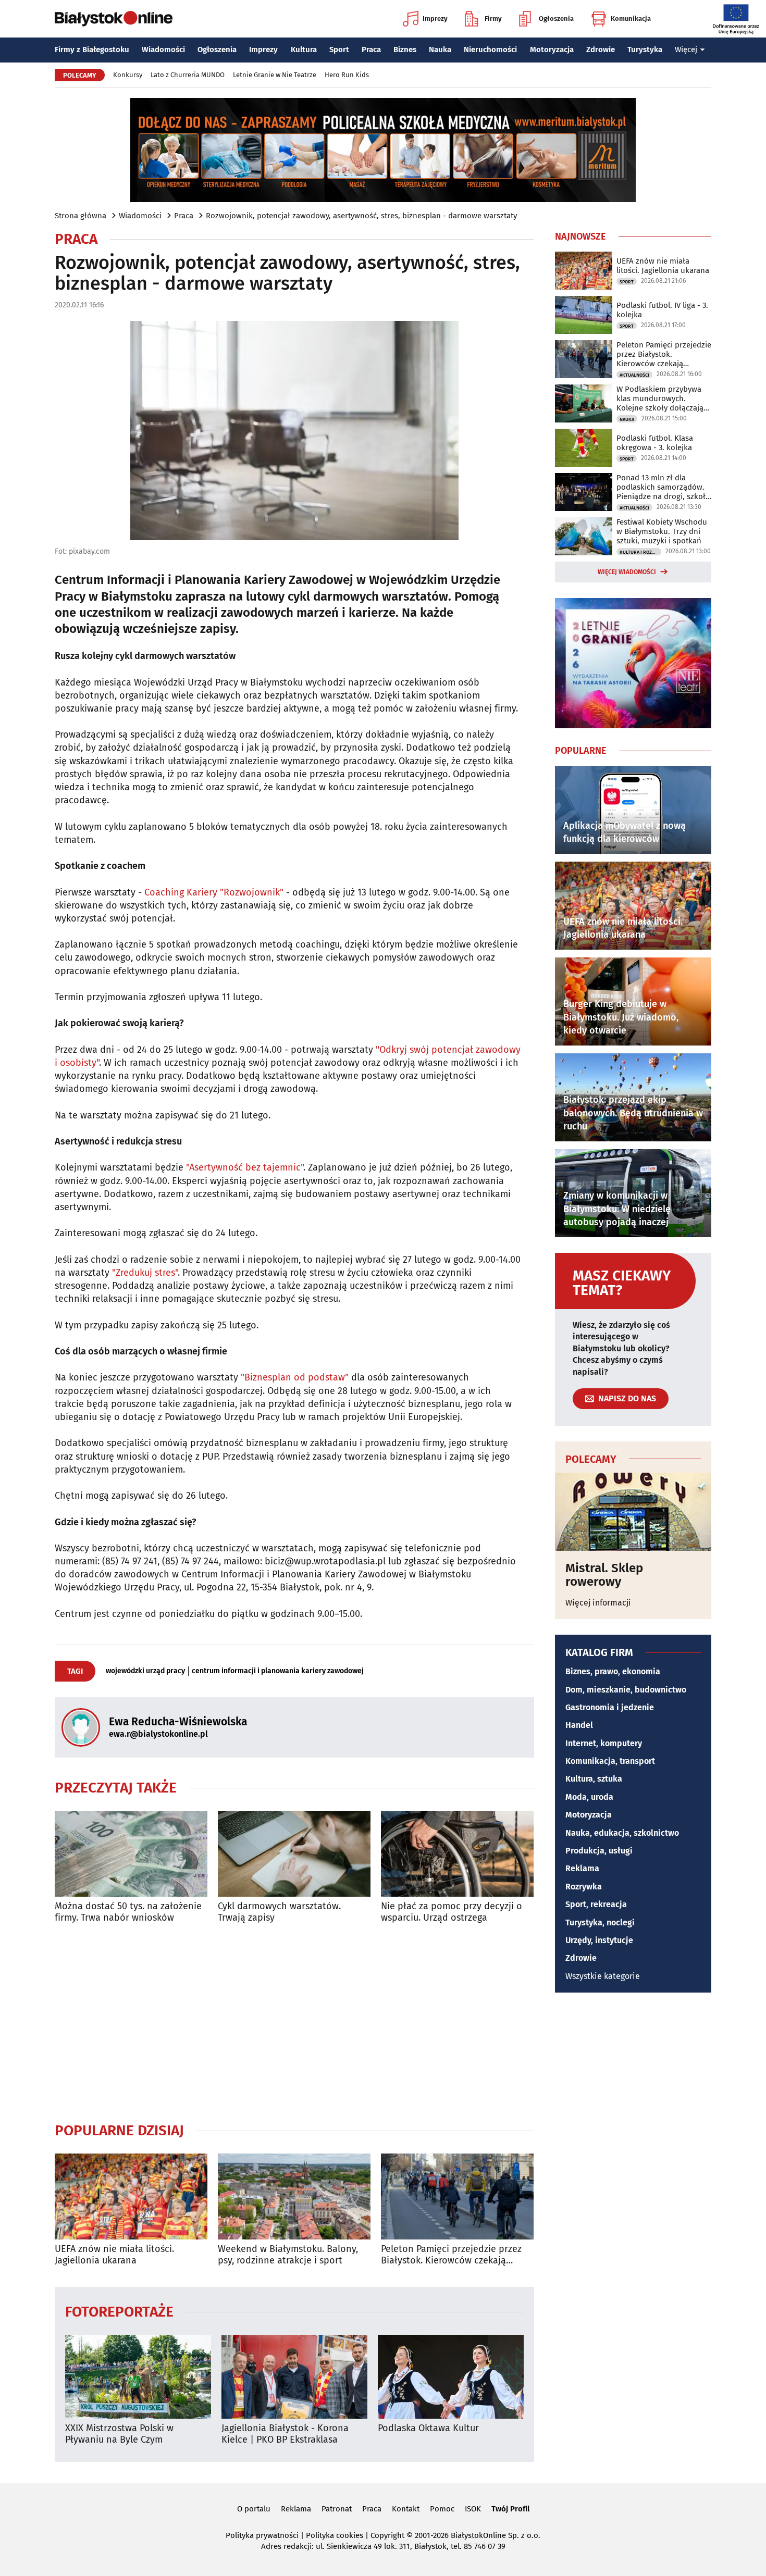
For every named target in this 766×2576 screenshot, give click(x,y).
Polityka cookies (335, 2535)
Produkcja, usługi (599, 1851)
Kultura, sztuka (594, 1779)
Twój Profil (510, 2509)
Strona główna (81, 216)
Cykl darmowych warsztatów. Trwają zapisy (279, 1912)
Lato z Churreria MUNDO (188, 75)
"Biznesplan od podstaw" (295, 1377)
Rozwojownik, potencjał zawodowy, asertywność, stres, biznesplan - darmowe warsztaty (361, 216)
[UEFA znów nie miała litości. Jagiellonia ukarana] (131, 2197)
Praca (371, 49)
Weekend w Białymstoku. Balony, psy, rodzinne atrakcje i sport (288, 2255)
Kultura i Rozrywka (640, 552)
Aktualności (634, 375)
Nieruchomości (490, 49)
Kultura (304, 49)
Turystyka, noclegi (600, 1922)
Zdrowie (601, 49)
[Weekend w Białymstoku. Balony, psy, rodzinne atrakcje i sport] (294, 2197)
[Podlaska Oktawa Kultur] (451, 2377)
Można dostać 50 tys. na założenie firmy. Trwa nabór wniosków (128, 1912)
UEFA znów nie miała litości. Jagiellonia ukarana (114, 2255)
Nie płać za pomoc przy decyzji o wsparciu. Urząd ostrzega (452, 1912)
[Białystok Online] (114, 19)
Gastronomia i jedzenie (610, 1707)
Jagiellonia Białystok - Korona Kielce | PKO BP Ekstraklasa (285, 2434)
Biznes (405, 49)
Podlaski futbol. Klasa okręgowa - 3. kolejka (655, 443)
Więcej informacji (598, 1603)
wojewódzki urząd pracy (145, 1671)
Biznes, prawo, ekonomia (613, 1671)
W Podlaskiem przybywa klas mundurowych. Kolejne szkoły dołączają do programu (660, 399)
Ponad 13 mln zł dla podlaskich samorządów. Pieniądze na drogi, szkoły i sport (663, 487)
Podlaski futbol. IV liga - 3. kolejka (662, 310)
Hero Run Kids (347, 75)
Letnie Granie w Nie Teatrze (275, 75)
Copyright (387, 2535)
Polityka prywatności (262, 2535)
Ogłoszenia (556, 18)
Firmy (493, 18)
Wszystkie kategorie (603, 1976)
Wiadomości (163, 49)
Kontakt (406, 2509)
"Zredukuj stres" (145, 1273)
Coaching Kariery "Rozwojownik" (214, 892)
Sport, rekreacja (596, 1904)
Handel (579, 1725)
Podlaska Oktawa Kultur (428, 2428)
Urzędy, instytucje (599, 1940)
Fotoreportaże (119, 2311)
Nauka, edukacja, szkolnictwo (622, 1833)
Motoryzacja (552, 49)
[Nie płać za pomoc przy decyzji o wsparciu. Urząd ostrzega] (457, 1854)
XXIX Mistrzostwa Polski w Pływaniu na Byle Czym (119, 2434)
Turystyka (645, 49)
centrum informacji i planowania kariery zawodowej (278, 1671)
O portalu (254, 2509)
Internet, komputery (604, 1743)
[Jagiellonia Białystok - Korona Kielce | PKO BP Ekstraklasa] (294, 2377)
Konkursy (128, 75)
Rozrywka (584, 1887)
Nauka (440, 49)
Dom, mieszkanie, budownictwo (626, 1690)
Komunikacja (631, 18)
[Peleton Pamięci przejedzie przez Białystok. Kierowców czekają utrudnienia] (457, 2197)
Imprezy (435, 18)
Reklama (582, 1868)
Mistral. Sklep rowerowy (604, 1575)
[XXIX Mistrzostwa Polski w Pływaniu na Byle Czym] (138, 2377)
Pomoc (442, 2509)
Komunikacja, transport (610, 1761)
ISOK (473, 2509)
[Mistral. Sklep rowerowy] (633, 1512)
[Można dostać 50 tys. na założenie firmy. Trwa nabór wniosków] (131, 1854)
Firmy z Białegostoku (92, 49)
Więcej (686, 49)
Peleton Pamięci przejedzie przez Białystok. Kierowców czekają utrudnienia (451, 2255)
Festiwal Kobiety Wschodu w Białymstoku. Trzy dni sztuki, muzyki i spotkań (662, 531)
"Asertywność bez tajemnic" (245, 1167)
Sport (339, 49)
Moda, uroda (589, 1797)
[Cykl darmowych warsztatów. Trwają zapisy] (294, 1854)
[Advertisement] (294, 2022)
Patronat (337, 2509)
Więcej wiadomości (627, 572)
